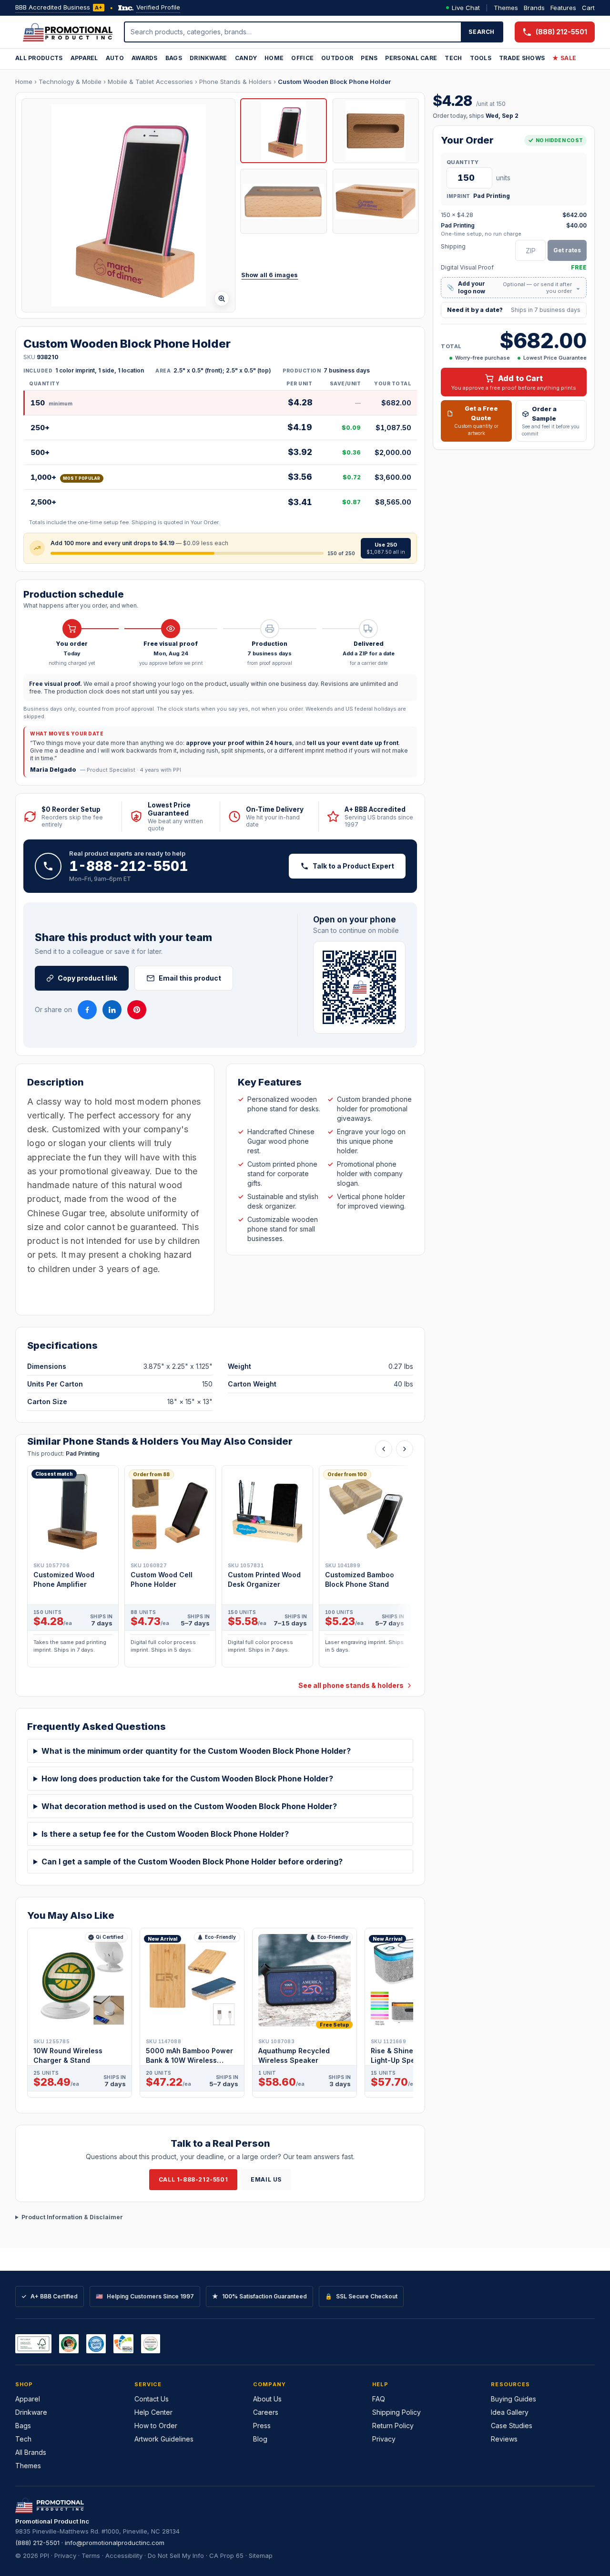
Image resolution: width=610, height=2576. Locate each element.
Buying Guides (513, 2399)
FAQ (379, 2399)
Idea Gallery (510, 2412)
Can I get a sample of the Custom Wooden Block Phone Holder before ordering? (192, 1862)
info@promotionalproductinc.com (115, 2543)
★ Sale (564, 58)
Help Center (153, 2412)
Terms (91, 2555)
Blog (260, 2439)
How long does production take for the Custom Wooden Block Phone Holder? (187, 1779)
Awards (145, 58)
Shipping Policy (396, 2412)
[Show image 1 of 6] (283, 131)
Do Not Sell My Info (176, 2555)
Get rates (567, 250)
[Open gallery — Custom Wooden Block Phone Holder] (128, 205)
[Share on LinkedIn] (112, 1010)
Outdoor (337, 58)
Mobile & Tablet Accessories (150, 82)
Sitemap (261, 2555)
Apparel (84, 58)
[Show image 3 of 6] (283, 201)
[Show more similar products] (405, 1449)
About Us (267, 2399)
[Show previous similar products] (384, 1449)
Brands (534, 8)
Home (274, 58)
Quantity (463, 162)
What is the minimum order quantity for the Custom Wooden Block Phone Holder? (196, 1751)
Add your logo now (514, 287)
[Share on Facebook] (87, 1010)
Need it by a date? (514, 310)
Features (563, 8)
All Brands (31, 2452)
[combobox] (293, 32)
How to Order (156, 2426)
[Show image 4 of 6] (376, 201)
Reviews (504, 2439)
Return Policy (393, 2426)
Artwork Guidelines (164, 2439)
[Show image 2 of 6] (376, 131)
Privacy (384, 2439)
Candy (246, 58)
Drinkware (208, 58)
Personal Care (411, 58)
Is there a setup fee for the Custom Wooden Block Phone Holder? (165, 1834)
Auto (115, 58)
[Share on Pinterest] (137, 1010)
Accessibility (124, 2555)
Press (262, 2426)
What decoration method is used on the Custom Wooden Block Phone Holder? (189, 1806)
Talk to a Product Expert (353, 866)
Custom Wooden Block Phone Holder (334, 82)
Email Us (266, 2179)
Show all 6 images (269, 275)
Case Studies (512, 2426)
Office (302, 58)
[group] (220, 1569)
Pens (369, 58)
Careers (266, 2412)
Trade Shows (522, 58)
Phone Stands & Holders (235, 82)
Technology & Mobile (70, 82)
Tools (481, 58)
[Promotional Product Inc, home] (68, 32)
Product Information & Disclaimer (72, 2217)
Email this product (190, 978)
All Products (39, 58)
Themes (506, 8)
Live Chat (466, 8)
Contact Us (152, 2399)
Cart (588, 8)
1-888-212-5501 (129, 866)
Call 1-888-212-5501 (193, 2179)
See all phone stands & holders (351, 1685)
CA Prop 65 (226, 2555)
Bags (174, 58)
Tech (453, 58)
